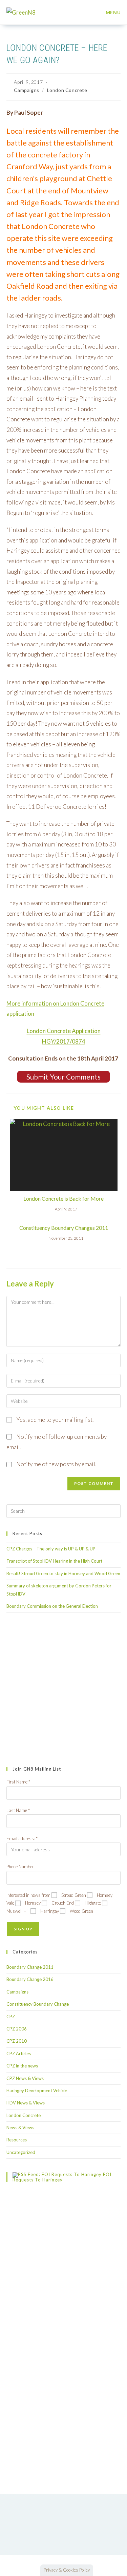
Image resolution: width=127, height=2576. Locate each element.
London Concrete (67, 90)
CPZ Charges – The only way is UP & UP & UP (51, 1549)
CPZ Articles (19, 2054)
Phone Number (20, 1867)
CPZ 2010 (17, 2041)
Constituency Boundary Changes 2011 (64, 1228)
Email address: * (22, 1838)
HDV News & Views (26, 2103)
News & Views (20, 2127)
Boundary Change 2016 (30, 1979)
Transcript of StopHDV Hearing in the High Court (54, 1561)
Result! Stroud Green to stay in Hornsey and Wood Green (63, 1573)
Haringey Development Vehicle (37, 2091)
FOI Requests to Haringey (62, 2177)
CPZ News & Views (25, 2078)
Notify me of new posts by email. (56, 1464)
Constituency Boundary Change (38, 2004)
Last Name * (18, 1810)
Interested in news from (28, 1895)
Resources (17, 2140)
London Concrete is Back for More (63, 1198)
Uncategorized (21, 2152)
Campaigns (26, 90)
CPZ (11, 2017)
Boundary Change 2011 (30, 1967)
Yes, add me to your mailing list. (54, 1420)
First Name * (18, 1782)
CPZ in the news (22, 2066)
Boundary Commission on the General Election (52, 1606)
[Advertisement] (63, 1690)
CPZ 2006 (17, 2029)
